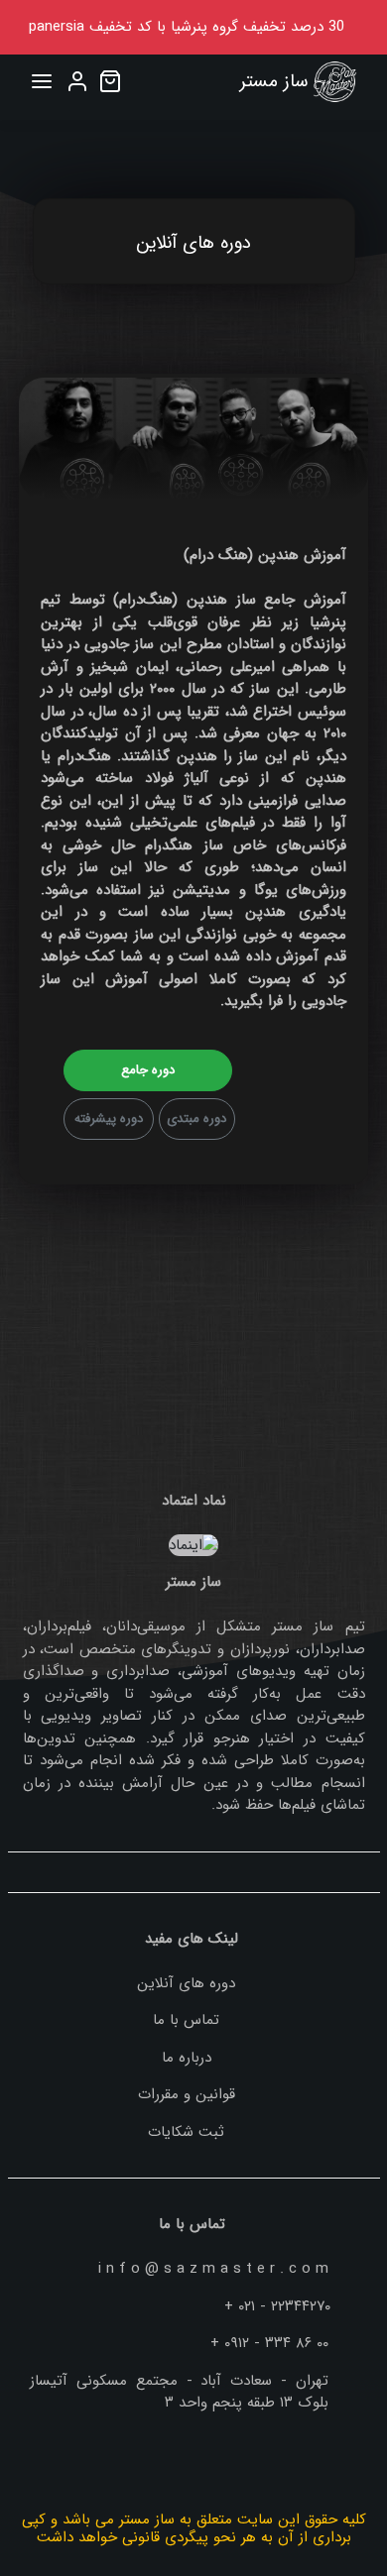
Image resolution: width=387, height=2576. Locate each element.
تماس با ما (186, 2020)
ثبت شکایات (186, 2132)
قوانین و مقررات (187, 2094)
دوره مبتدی (196, 1119)
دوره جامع (148, 1070)
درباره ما (187, 2058)
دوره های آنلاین (186, 1983)
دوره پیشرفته (109, 1119)
